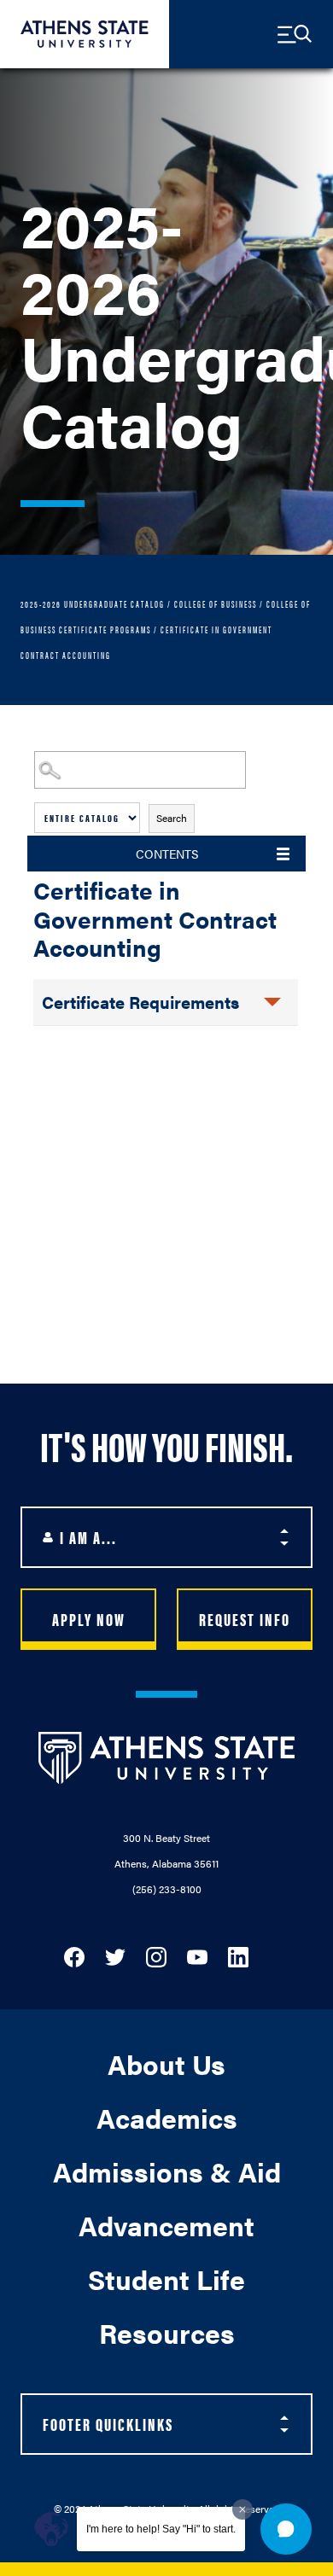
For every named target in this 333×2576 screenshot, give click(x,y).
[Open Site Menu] (295, 34)
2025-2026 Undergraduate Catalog (93, 604)
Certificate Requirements (140, 1002)
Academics (167, 2117)
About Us (166, 2063)
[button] (286, 2529)
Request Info (245, 1619)
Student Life (166, 2279)
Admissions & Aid (167, 2171)
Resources (167, 2332)
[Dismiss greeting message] (242, 2509)
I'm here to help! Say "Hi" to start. (161, 2529)
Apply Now (89, 1619)
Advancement (166, 2225)
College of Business (216, 604)
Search (172, 818)
